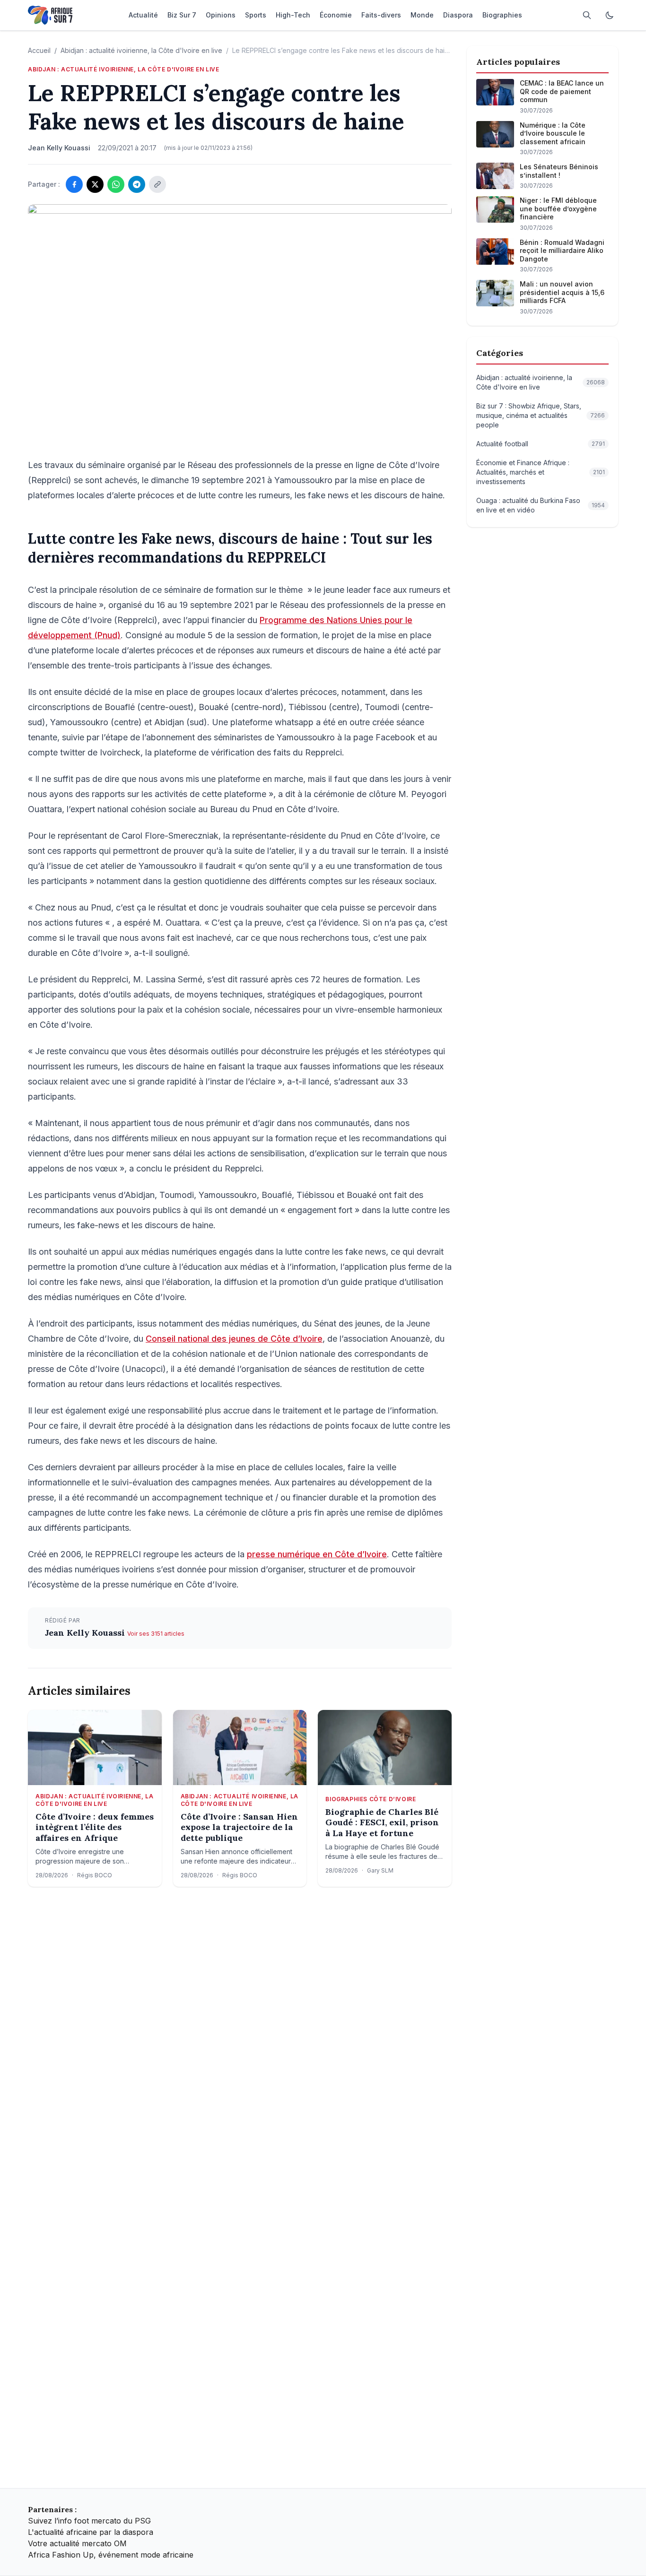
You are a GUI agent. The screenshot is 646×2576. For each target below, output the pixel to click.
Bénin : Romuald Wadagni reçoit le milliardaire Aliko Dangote (562, 251)
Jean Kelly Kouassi (86, 1633)
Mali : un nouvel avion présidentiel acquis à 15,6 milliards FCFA (562, 292)
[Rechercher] (587, 15)
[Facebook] (74, 184)
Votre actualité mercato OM (77, 2543)
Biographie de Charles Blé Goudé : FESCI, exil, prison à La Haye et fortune (382, 1823)
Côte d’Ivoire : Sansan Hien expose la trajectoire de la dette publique (239, 1827)
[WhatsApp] (116, 184)
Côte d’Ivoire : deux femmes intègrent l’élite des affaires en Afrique (95, 1827)
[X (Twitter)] (95, 184)
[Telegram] (137, 184)
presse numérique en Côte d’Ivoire (317, 1554)
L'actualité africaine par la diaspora (91, 2532)
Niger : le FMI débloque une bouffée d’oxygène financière (558, 208)
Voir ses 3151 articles (156, 1634)
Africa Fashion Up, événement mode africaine (111, 2555)
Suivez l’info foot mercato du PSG (89, 2521)
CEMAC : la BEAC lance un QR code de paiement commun (562, 91)
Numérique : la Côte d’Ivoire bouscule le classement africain (553, 133)
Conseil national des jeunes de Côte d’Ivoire (234, 1339)
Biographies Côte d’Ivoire (371, 1799)
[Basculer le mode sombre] (610, 15)
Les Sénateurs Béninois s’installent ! (559, 171)
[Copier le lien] (157, 184)
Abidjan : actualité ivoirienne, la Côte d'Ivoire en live (141, 50)
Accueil (39, 50)
